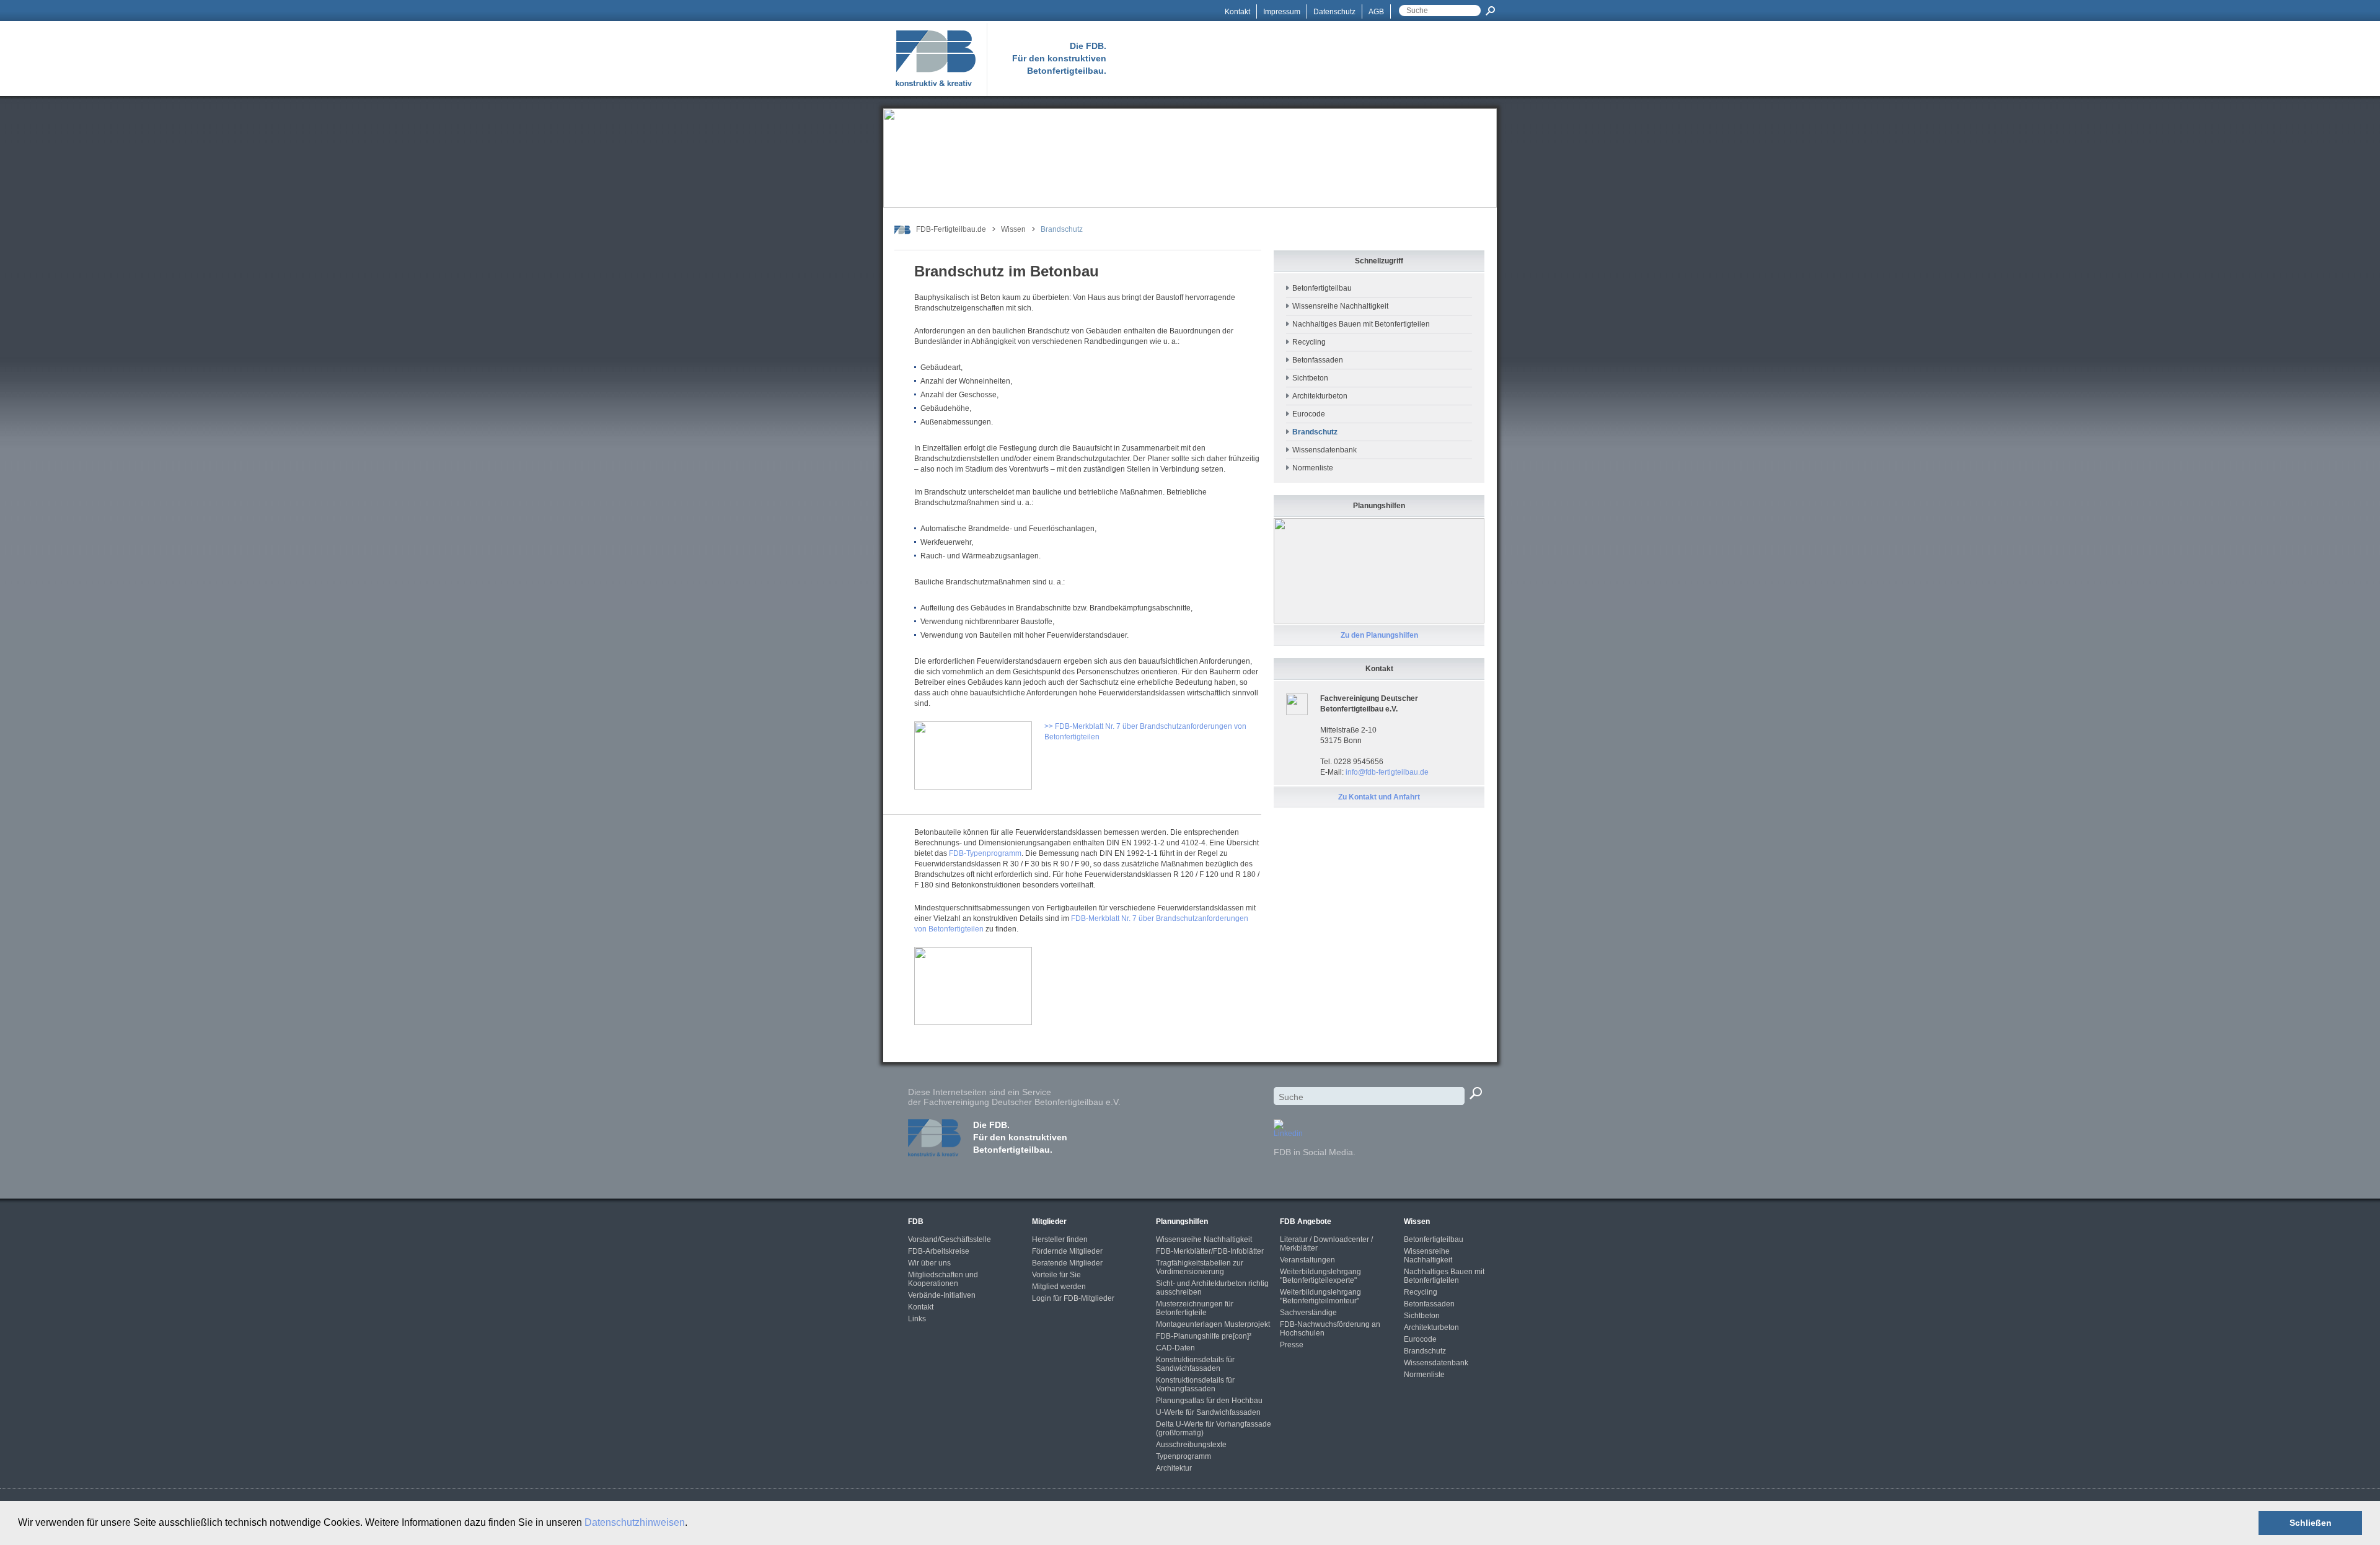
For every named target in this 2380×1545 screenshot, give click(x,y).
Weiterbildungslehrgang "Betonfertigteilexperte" (1320, 1276)
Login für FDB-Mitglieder (1073, 1298)
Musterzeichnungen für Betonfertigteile (1195, 1308)
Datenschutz (1334, 12)
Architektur (1174, 1468)
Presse (1292, 1345)
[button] (692, 1524)
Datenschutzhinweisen (635, 1522)
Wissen (1013, 229)
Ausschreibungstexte (1191, 1445)
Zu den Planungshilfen (1379, 635)
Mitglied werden (1059, 1287)
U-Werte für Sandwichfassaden (1208, 1412)
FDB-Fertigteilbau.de (951, 229)
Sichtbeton (1310, 378)
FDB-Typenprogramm (985, 853)
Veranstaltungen (1307, 1260)
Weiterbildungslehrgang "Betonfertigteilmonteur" (1320, 1296)
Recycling (1309, 342)
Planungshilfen (1182, 1221)
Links (917, 1319)
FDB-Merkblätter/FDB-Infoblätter (1210, 1251)
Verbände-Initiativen (942, 1295)
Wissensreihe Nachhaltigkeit (1340, 306)
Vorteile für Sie (1056, 1275)
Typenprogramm (1183, 1456)
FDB (916, 1221)
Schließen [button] (2311, 1523)
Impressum (1282, 12)
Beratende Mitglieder (1067, 1263)
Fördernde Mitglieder (1067, 1251)
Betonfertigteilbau (1322, 288)
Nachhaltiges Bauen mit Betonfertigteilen (1361, 324)
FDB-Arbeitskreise (939, 1251)
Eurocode (1309, 414)
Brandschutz (1425, 1351)
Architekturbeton (1320, 396)
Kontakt (1237, 12)
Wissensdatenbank (1324, 450)
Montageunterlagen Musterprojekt (1213, 1324)
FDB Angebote (1306, 1221)
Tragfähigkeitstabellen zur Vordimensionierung (1200, 1267)
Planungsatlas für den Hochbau (1209, 1401)
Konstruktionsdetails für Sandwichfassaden (1195, 1364)
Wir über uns (929, 1263)
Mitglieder (1049, 1221)
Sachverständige (1308, 1313)
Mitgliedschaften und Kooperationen (943, 1279)
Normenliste (1313, 468)
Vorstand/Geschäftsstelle (950, 1239)
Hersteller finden (1060, 1239)
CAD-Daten (1175, 1348)
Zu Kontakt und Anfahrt (1379, 797)
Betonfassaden (1318, 360)
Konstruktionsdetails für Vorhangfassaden (1195, 1384)
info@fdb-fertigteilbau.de (1387, 772)
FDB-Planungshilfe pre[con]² (1204, 1336)
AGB (1376, 12)
